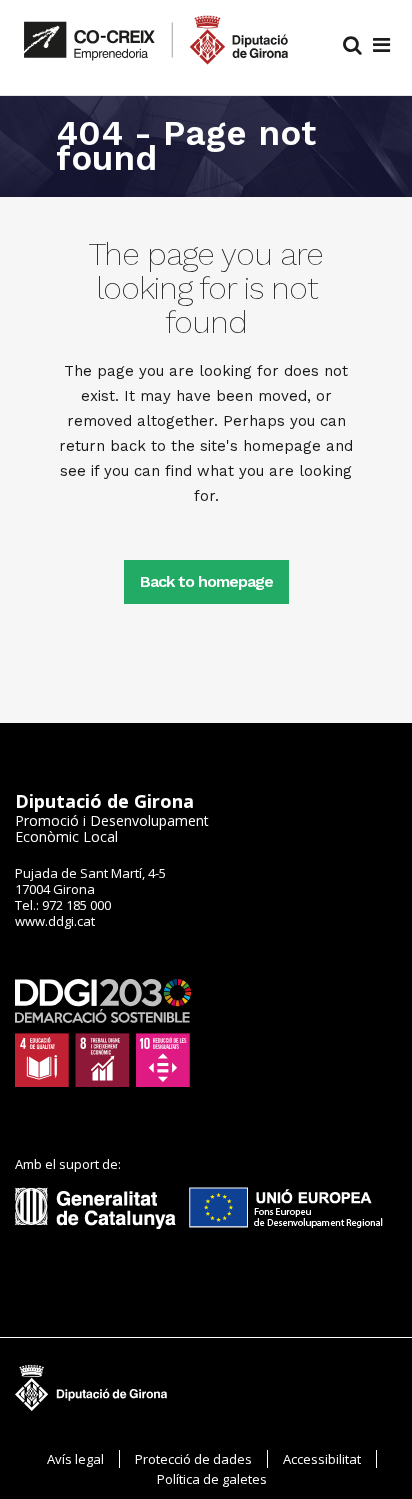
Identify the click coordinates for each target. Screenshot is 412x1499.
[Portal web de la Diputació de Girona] (102, 1234)
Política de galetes (212, 1479)
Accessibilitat (322, 1459)
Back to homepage (206, 581)
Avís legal (75, 1459)
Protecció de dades (193, 1459)
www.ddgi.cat (55, 921)
